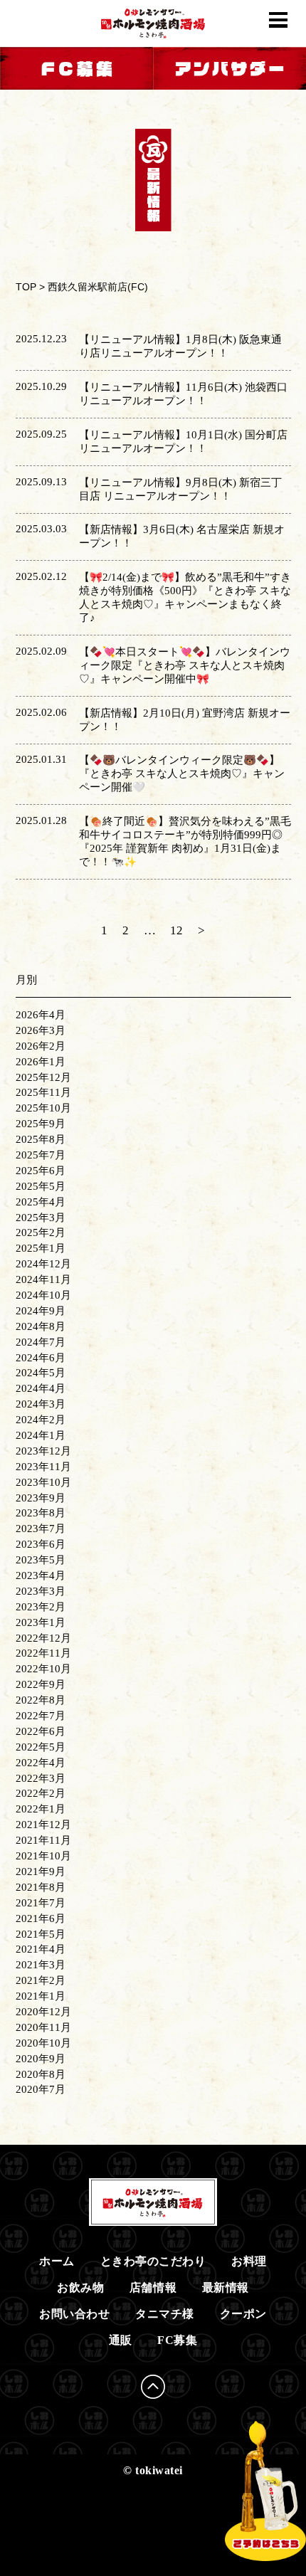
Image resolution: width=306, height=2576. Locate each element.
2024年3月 (41, 1404)
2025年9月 (41, 1124)
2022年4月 (41, 1763)
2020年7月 (41, 2089)
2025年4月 (41, 1202)
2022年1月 (41, 1809)
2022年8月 (41, 1700)
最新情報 (226, 2287)
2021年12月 (43, 1825)
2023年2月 (41, 1607)
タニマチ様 (165, 2314)
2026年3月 (41, 1030)
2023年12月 (43, 1451)
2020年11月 (43, 2027)
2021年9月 (41, 1872)
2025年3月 (41, 1218)
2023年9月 (41, 1498)
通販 (121, 2340)
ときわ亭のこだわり (153, 2261)
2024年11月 (43, 1279)
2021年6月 (41, 1918)
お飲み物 (80, 2287)
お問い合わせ (74, 2314)
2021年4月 (41, 1949)
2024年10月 (43, 1295)
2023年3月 (41, 1591)
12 (176, 930)
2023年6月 (41, 1544)
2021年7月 (41, 1903)
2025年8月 (41, 1139)
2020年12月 (43, 2012)
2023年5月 (41, 1560)
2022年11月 (43, 1653)
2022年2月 (41, 1793)
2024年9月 (41, 1311)
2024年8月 (41, 1326)
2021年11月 (43, 1840)
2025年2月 (41, 1232)
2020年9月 (41, 2059)
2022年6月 (41, 1731)
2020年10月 (43, 2043)
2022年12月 (43, 1638)
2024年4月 (41, 1388)
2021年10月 (43, 1856)
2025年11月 (43, 1092)
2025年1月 (41, 1248)
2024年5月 (41, 1373)
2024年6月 (41, 1358)
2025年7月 (41, 1155)
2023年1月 (41, 1622)
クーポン (243, 2314)
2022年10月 (43, 1669)
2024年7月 (41, 1342)
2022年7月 (41, 1716)
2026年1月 (41, 1062)
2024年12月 (43, 1264)
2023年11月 (43, 1467)
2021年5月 (41, 1934)
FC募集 (177, 2340)
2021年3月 (41, 1965)
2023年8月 (41, 1513)
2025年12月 (43, 1077)
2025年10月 (43, 1108)
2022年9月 (41, 1684)
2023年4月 (41, 1575)
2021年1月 (41, 1996)
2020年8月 (41, 2074)
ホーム (57, 2261)
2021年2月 (41, 1980)
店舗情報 (153, 2287)
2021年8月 (41, 1887)
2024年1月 (41, 1435)
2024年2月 (41, 1420)
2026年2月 (41, 1046)
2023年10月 (43, 1482)
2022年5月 (41, 1747)
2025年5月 (41, 1186)
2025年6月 (41, 1171)
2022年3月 (41, 1778)
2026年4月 (41, 1015)
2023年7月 (41, 1529)
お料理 (249, 2261)
